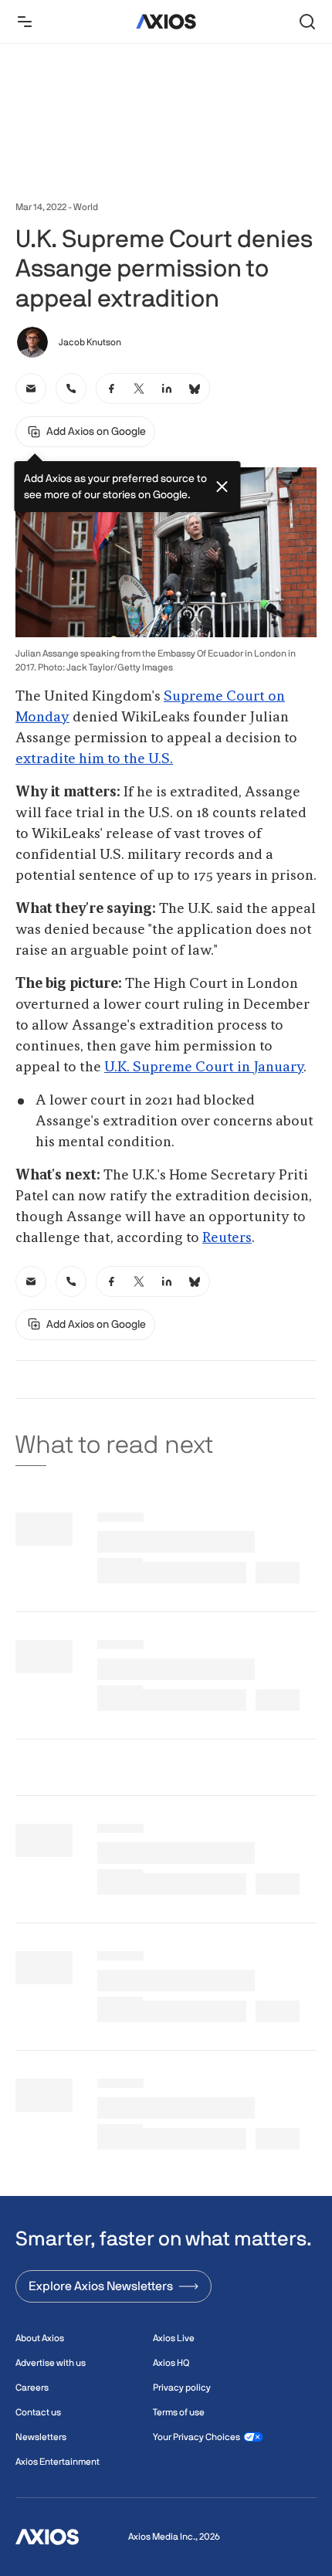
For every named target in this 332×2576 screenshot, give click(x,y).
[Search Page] (307, 22)
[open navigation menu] (25, 22)
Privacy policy (182, 2388)
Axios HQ (171, 2363)
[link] (31, 389)
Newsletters (41, 2437)
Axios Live (174, 2338)
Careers (32, 2388)
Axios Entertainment (58, 2462)
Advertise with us (51, 2363)
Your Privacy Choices (196, 2437)
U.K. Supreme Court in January (204, 1067)
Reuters (227, 1238)
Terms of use (179, 2412)
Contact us (38, 2412)
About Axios (40, 2338)
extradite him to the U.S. (94, 759)
